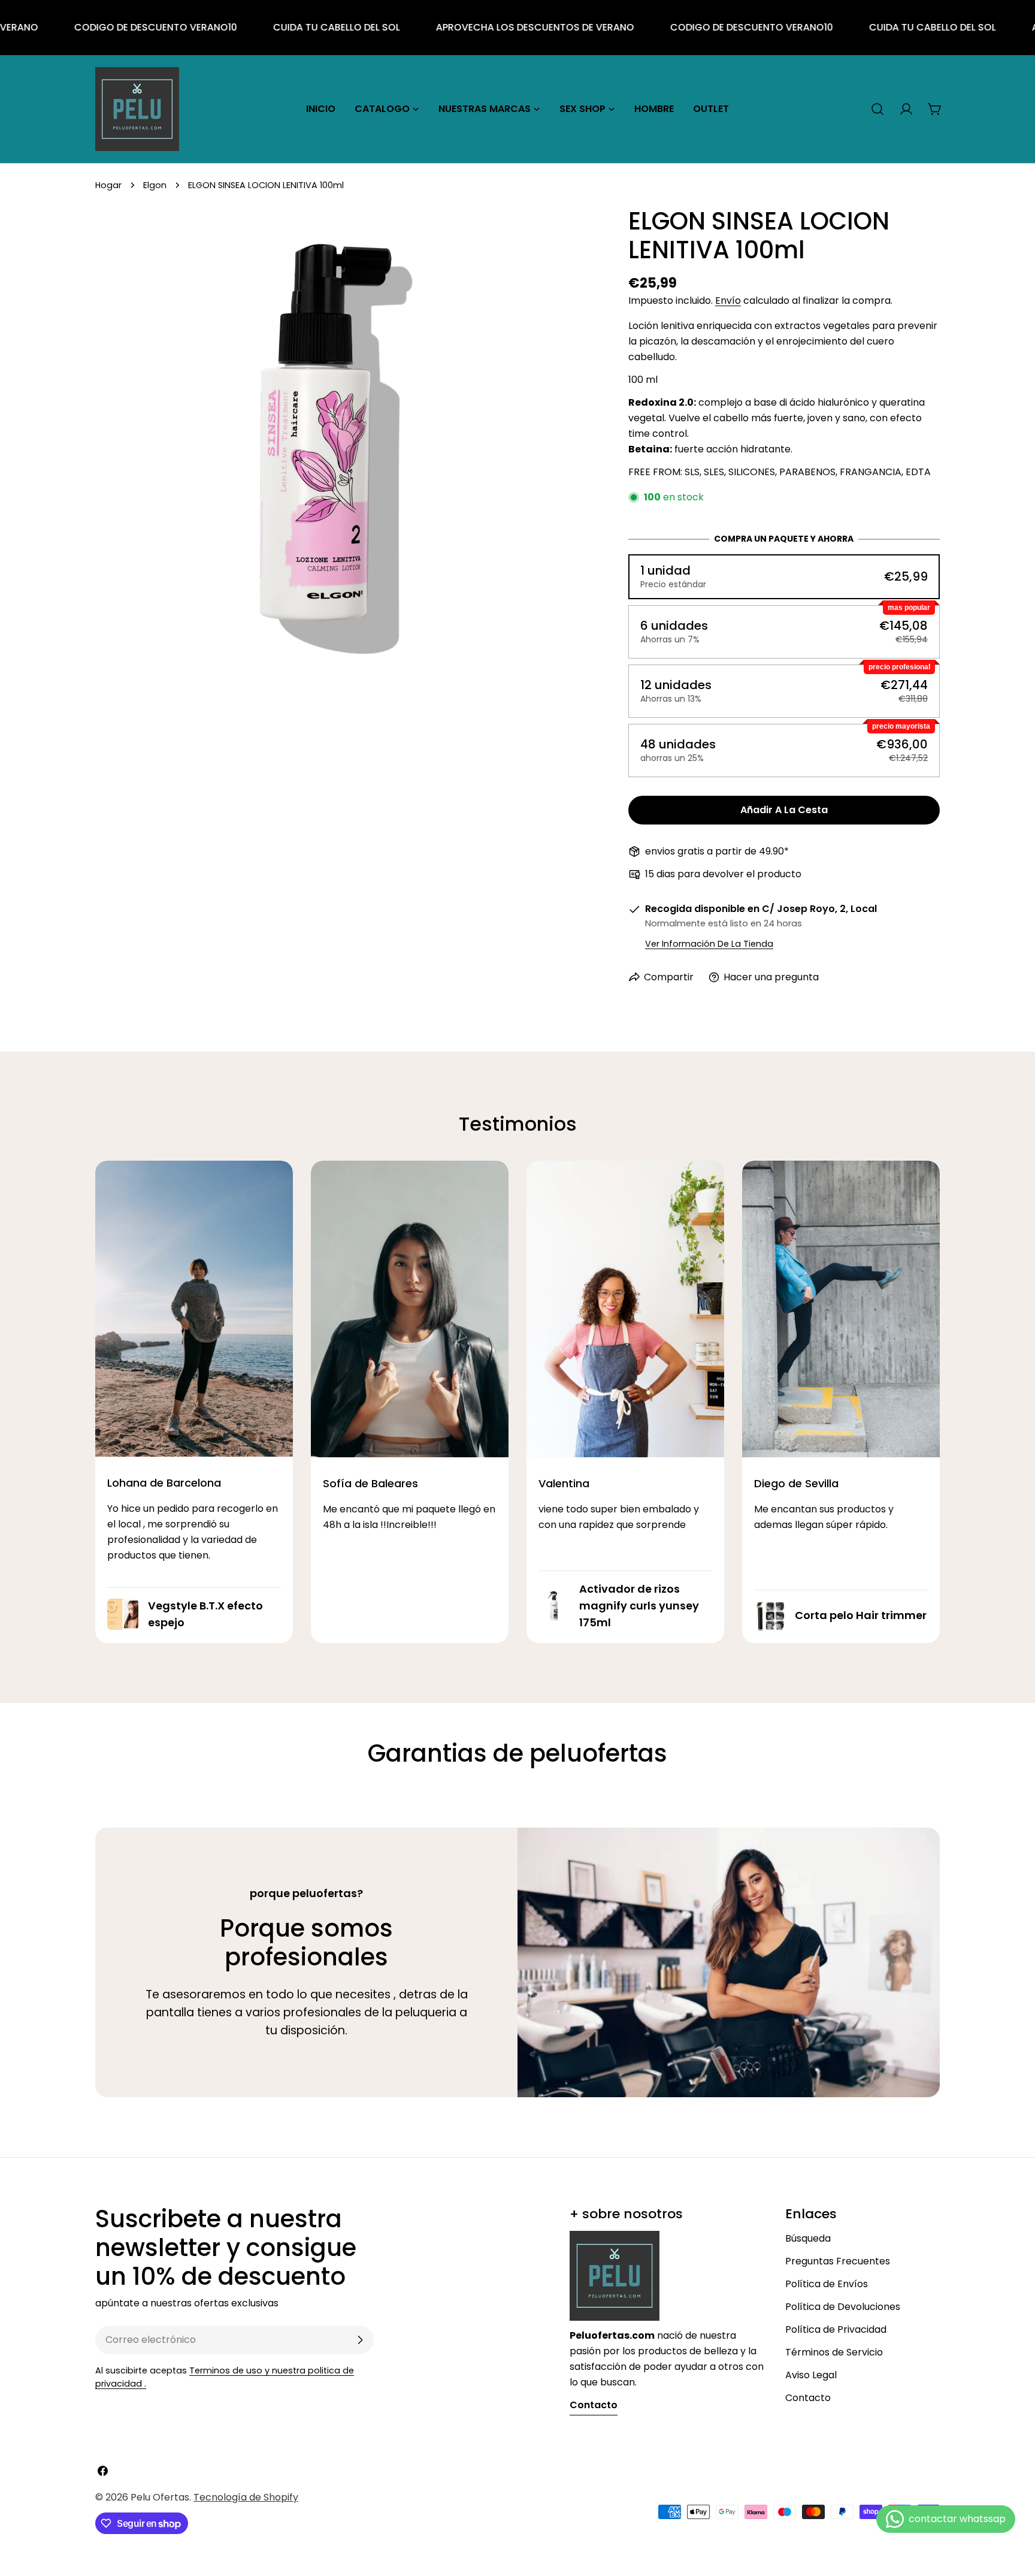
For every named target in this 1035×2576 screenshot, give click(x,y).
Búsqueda (808, 2238)
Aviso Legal (811, 2375)
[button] (784, 577)
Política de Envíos (827, 2284)
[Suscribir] (360, 2340)
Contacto (808, 2398)
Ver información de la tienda (709, 944)
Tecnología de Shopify (246, 2497)
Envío (728, 301)
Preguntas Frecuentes (838, 2261)
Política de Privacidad (836, 2329)
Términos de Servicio (834, 2352)
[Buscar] (877, 109)
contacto (594, 2405)
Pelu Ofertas (160, 2497)
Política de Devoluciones (843, 2307)
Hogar (108, 185)
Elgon (155, 185)
